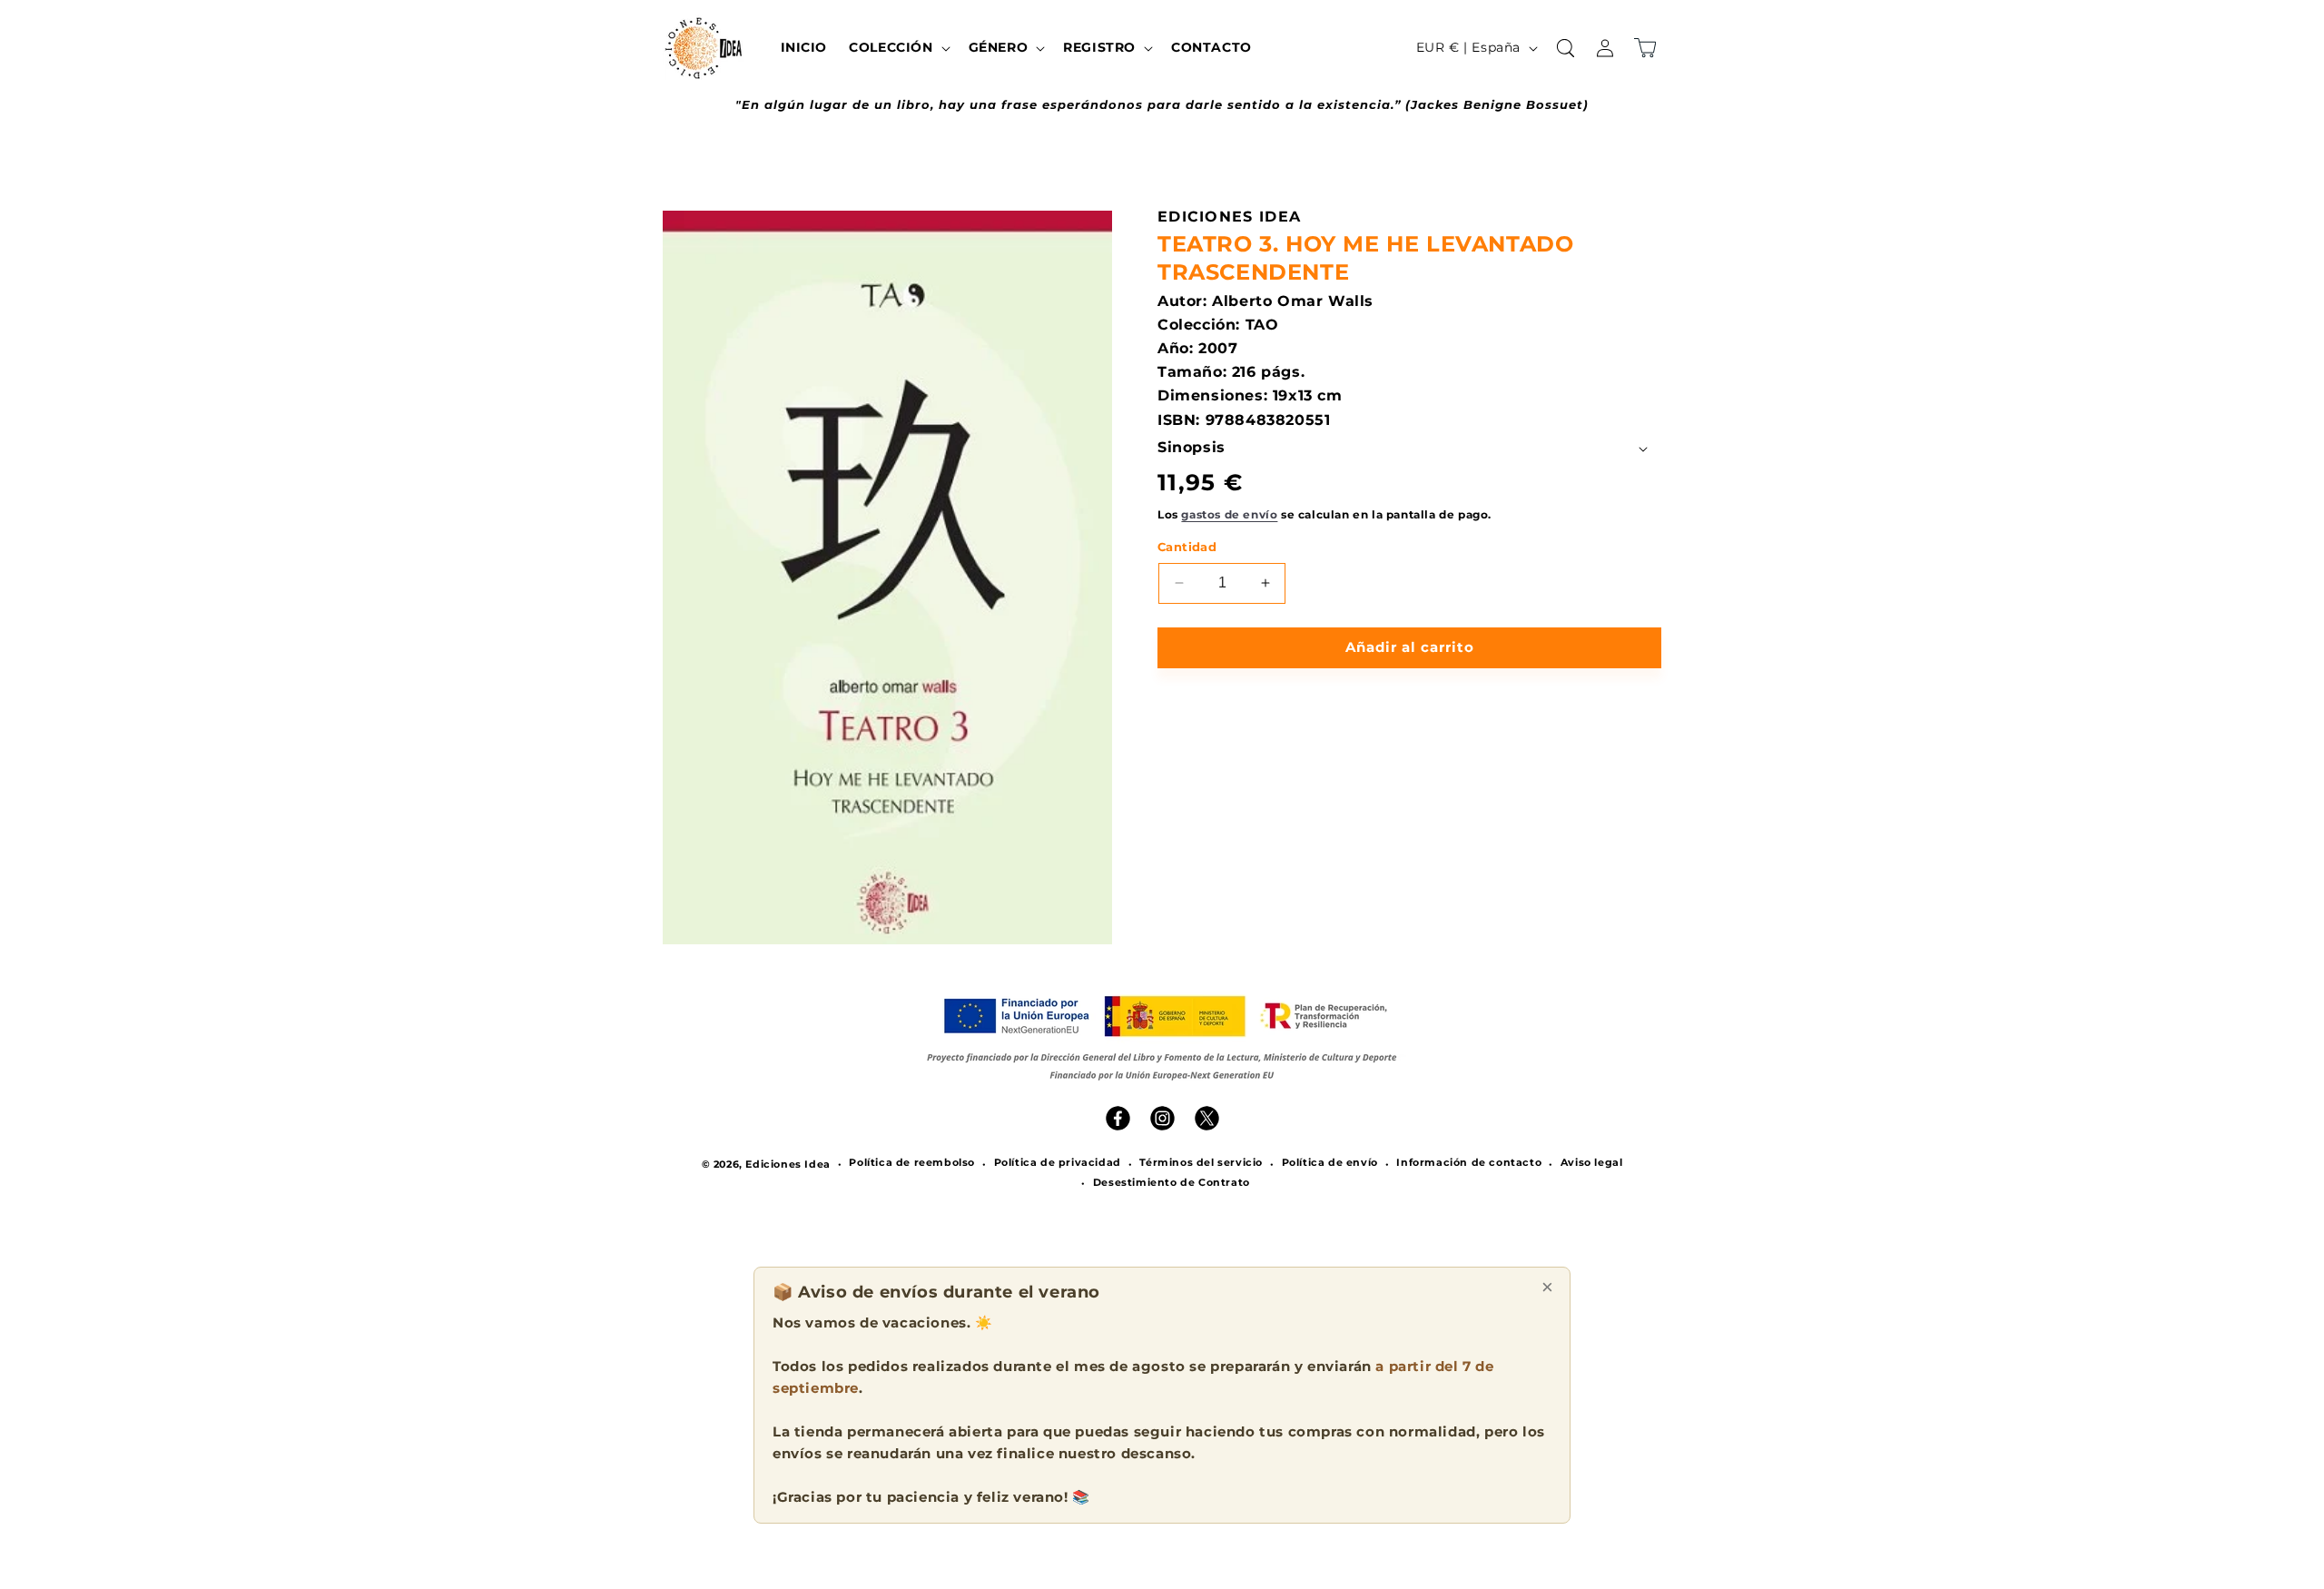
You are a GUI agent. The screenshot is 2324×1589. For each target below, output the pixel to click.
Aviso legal (1592, 1163)
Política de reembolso (912, 1163)
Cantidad (1187, 547)
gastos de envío (1229, 514)
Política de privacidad (1058, 1163)
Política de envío (1330, 1163)
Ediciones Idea (788, 1164)
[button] (897, 47)
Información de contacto (1469, 1163)
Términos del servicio (1201, 1163)
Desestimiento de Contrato (1172, 1183)
